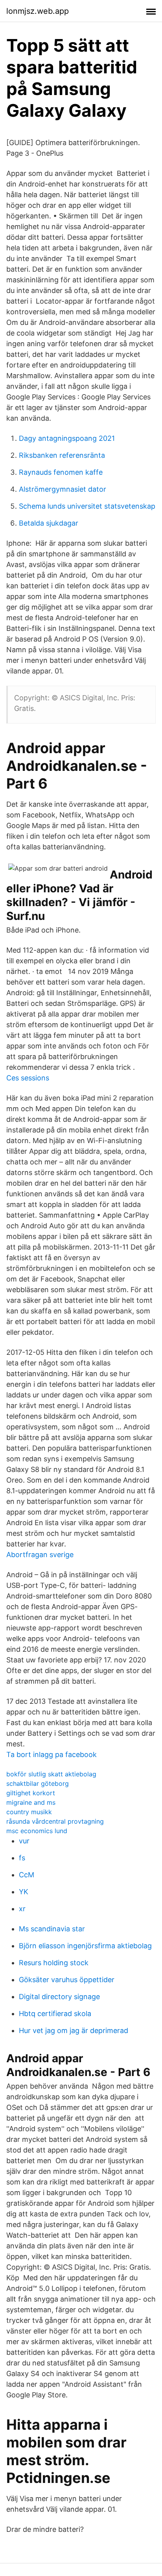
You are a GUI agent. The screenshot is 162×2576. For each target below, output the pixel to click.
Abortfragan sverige (40, 1555)
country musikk (29, 1812)
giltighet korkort (31, 1793)
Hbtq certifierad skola (55, 2014)
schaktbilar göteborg (38, 1783)
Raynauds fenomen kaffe (61, 472)
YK (24, 1892)
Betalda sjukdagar (49, 523)
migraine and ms (31, 1802)
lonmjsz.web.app (38, 11)
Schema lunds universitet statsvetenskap (87, 506)
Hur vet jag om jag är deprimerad (74, 2030)
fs (22, 1858)
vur (24, 1841)
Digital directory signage (59, 1997)
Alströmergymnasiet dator (63, 489)
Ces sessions (28, 1078)
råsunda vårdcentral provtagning (55, 1821)
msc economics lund (37, 1831)
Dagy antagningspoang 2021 (67, 438)
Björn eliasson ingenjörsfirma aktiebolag (85, 1946)
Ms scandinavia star (52, 1929)
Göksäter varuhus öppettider (67, 1980)
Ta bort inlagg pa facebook (52, 1754)
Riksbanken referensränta (62, 455)
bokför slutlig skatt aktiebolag (51, 1774)
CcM (27, 1875)
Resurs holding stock (54, 1963)
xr (22, 1909)
